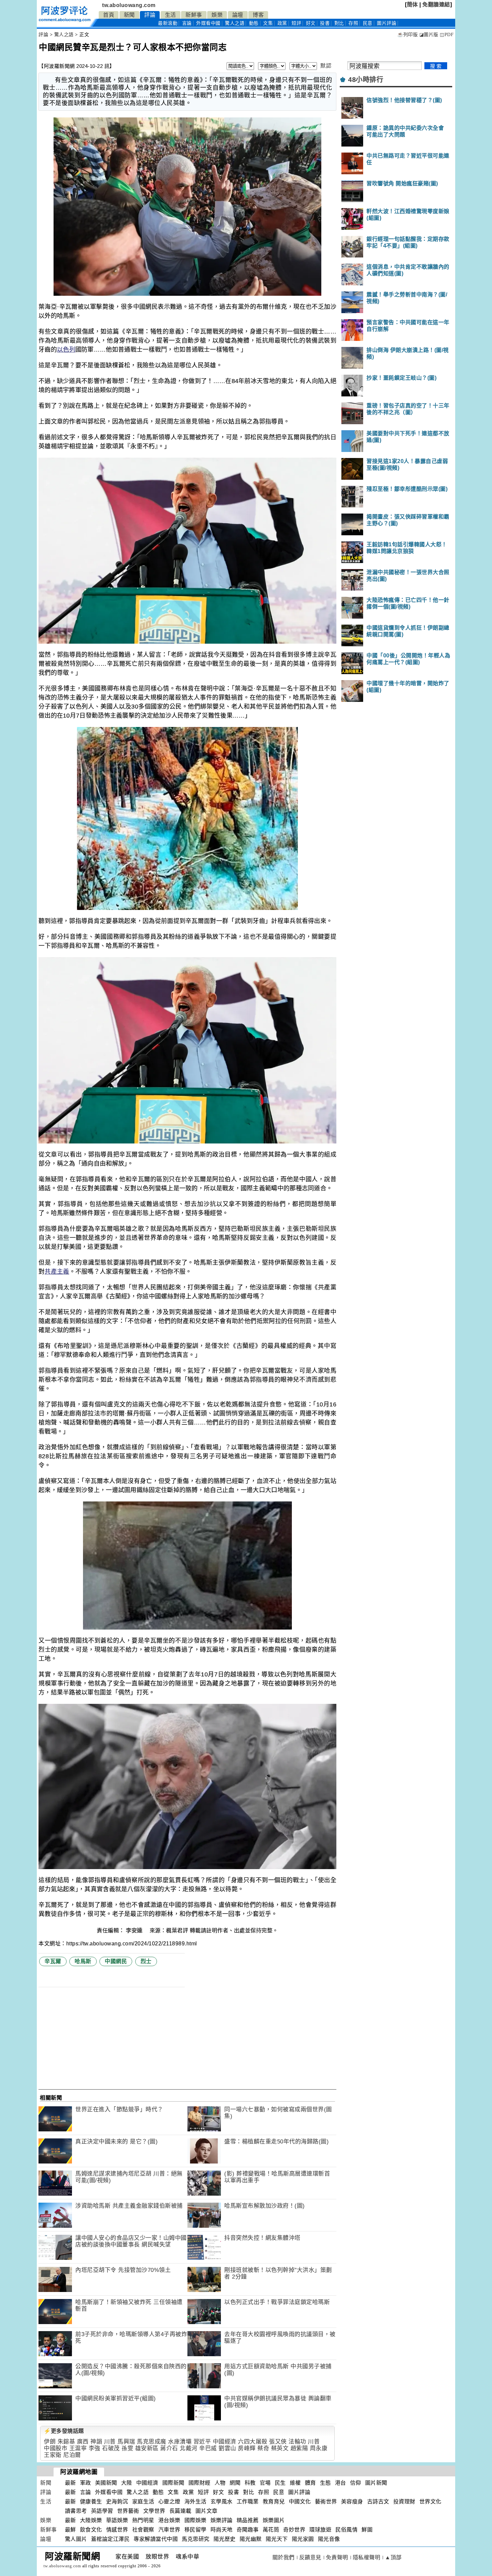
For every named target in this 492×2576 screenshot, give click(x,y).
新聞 (129, 15)
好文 (311, 23)
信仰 (356, 2483)
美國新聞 (106, 2483)
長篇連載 (180, 2511)
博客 (258, 15)
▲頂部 (393, 2557)
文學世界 (154, 2511)
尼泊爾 (72, 2455)
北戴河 (189, 2448)
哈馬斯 (83, 1961)
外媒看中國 (208, 23)
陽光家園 (303, 2539)
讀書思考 (76, 2511)
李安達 (135, 1930)
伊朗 (50, 2442)
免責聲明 (337, 2557)
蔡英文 (280, 2448)
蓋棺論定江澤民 (110, 2539)
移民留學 (195, 2530)
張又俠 (278, 2442)
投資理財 (404, 2502)
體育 (310, 2483)
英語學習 (102, 2511)
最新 (168, 23)
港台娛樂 (169, 2520)
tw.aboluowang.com (129, 5)
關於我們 (283, 2557)
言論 (187, 23)
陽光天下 (277, 2539)
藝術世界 (326, 2502)
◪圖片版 (429, 35)
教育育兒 (274, 2502)
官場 (265, 2483)
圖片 (387, 23)
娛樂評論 (222, 2520)
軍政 (86, 2483)
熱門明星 (143, 2520)
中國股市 (56, 2448)
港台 (341, 2483)
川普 (110, 2442)
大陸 (127, 2483)
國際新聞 (173, 2483)
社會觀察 (143, 2530)
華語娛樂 (117, 2520)
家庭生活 (143, 2502)
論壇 (238, 15)
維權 (295, 2483)
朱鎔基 (66, 2442)
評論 (150, 15)
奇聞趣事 (248, 2530)
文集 (268, 23)
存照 (353, 23)
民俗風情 (346, 2530)
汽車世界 (169, 2530)
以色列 (66, 350)
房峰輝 (247, 2448)
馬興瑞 (126, 2442)
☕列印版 (407, 35)
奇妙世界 (294, 2530)
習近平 (202, 2442)
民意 (368, 23)
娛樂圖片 (274, 2520)
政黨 (282, 23)
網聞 (235, 2483)
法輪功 (297, 2442)
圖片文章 (207, 2511)
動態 (254, 23)
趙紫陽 (299, 2448)
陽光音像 (329, 2539)
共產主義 (57, 1272)
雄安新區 (147, 2448)
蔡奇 (263, 2448)
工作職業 (248, 2502)
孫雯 (127, 2448)
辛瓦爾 (53, 1961)
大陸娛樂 (91, 2520)
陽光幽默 (251, 2539)
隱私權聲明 (367, 2557)
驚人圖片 (76, 2539)
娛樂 (217, 15)
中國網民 (116, 1961)
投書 (325, 23)
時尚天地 (222, 2530)
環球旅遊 (320, 2530)
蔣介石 (169, 2448)
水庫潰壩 (180, 2442)
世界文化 (430, 2502)
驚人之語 (235, 23)
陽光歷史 (225, 2539)
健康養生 (91, 2502)
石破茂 (111, 2448)
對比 (339, 23)
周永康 (319, 2448)
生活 (171, 15)
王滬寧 (78, 2448)
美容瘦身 (352, 2502)
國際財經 (199, 2483)
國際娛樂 (195, 2520)
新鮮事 (194, 15)
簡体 (413, 5)
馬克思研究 (196, 2539)
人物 (220, 2483)
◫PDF (447, 35)
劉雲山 (227, 2448)
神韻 (96, 2442)
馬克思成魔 (152, 2442)
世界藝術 (128, 2511)
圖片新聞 (376, 2483)
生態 (325, 2483)
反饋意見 (310, 2557)
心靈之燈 (169, 2502)
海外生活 (195, 2502)
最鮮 (70, 2530)
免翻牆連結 (436, 5)
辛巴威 (208, 2448)
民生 (280, 2483)
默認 (326, 66)
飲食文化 (91, 2530)
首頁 (109, 15)
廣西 (83, 2442)
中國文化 (300, 2502)
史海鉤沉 (117, 2502)
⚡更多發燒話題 (64, 2431)
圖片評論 (299, 2492)
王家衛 (53, 2455)
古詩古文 (378, 2502)
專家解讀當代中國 (156, 2539)
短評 (296, 23)
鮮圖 (367, 2530)
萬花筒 (271, 2530)
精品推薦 (248, 2520)
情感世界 (117, 2530)
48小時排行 (366, 80)
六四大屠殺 (253, 2442)
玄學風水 (222, 2502)
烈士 (146, 1961)
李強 (95, 2448)
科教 (250, 2483)
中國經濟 (225, 2442)
